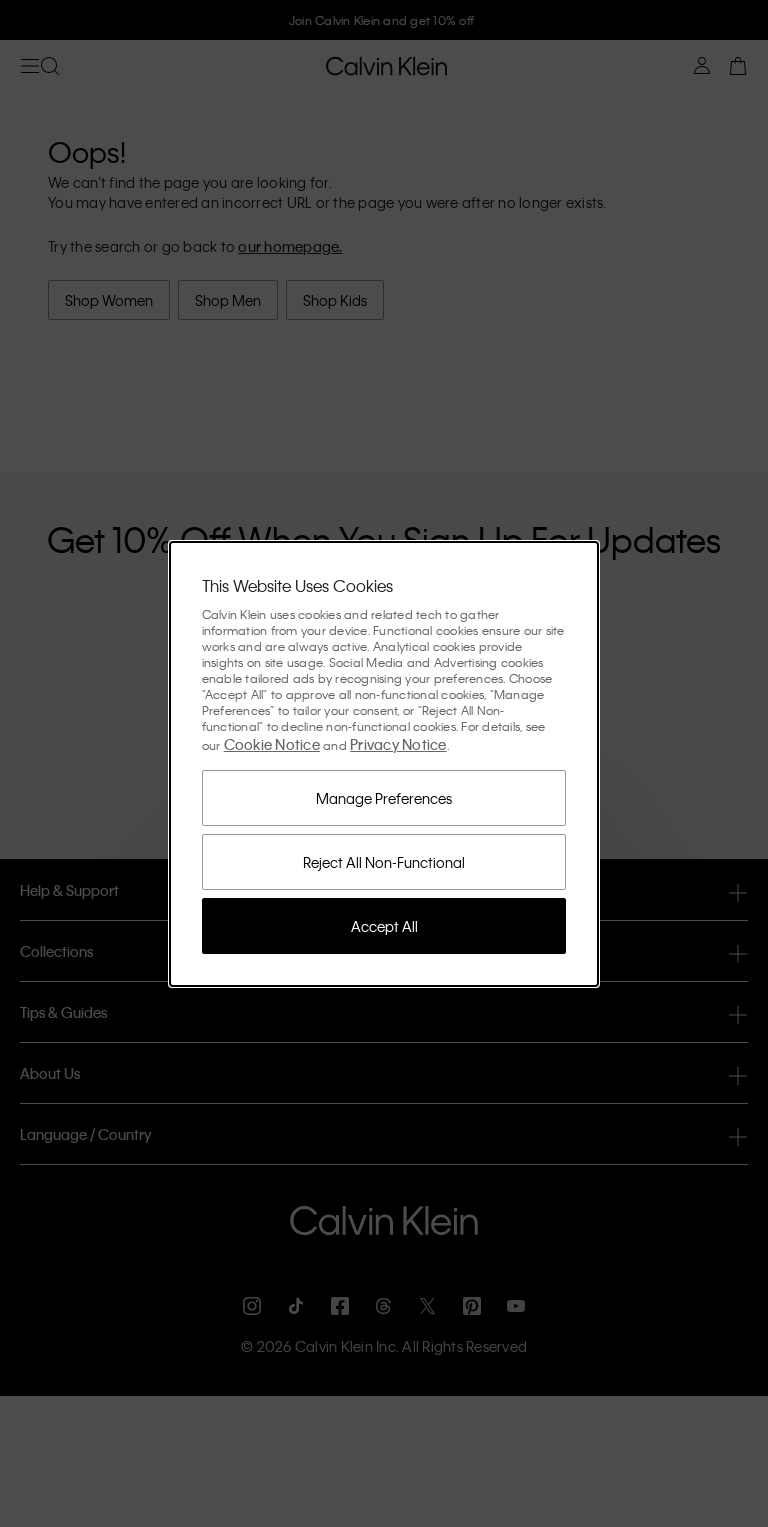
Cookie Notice (272, 744)
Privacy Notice (398, 744)
